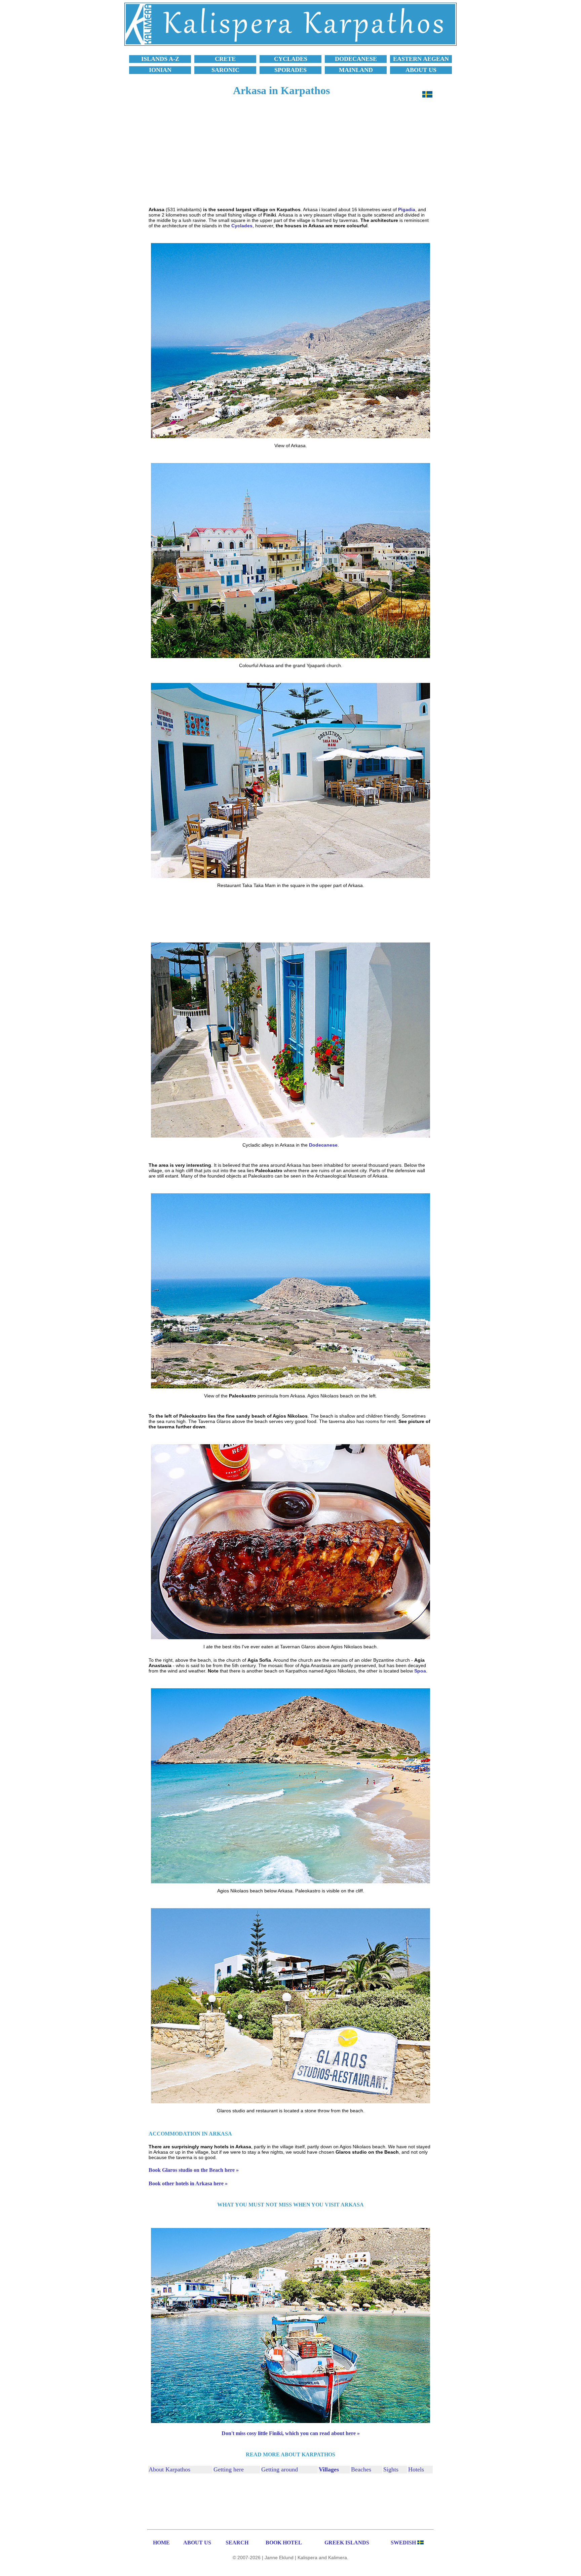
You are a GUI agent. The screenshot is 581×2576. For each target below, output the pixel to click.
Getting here (229, 2469)
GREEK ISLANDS (347, 2543)
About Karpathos (169, 2469)
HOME (161, 2543)
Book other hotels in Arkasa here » (188, 2183)
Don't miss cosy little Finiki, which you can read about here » (291, 2433)
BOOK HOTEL (284, 2543)
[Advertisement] (290, 155)
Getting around (280, 2469)
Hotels (416, 2469)
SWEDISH (403, 2543)
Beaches (361, 2469)
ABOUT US (197, 2543)
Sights (391, 2469)
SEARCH (237, 2543)
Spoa (420, 1671)
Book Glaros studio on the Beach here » (194, 2170)
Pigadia (407, 209)
